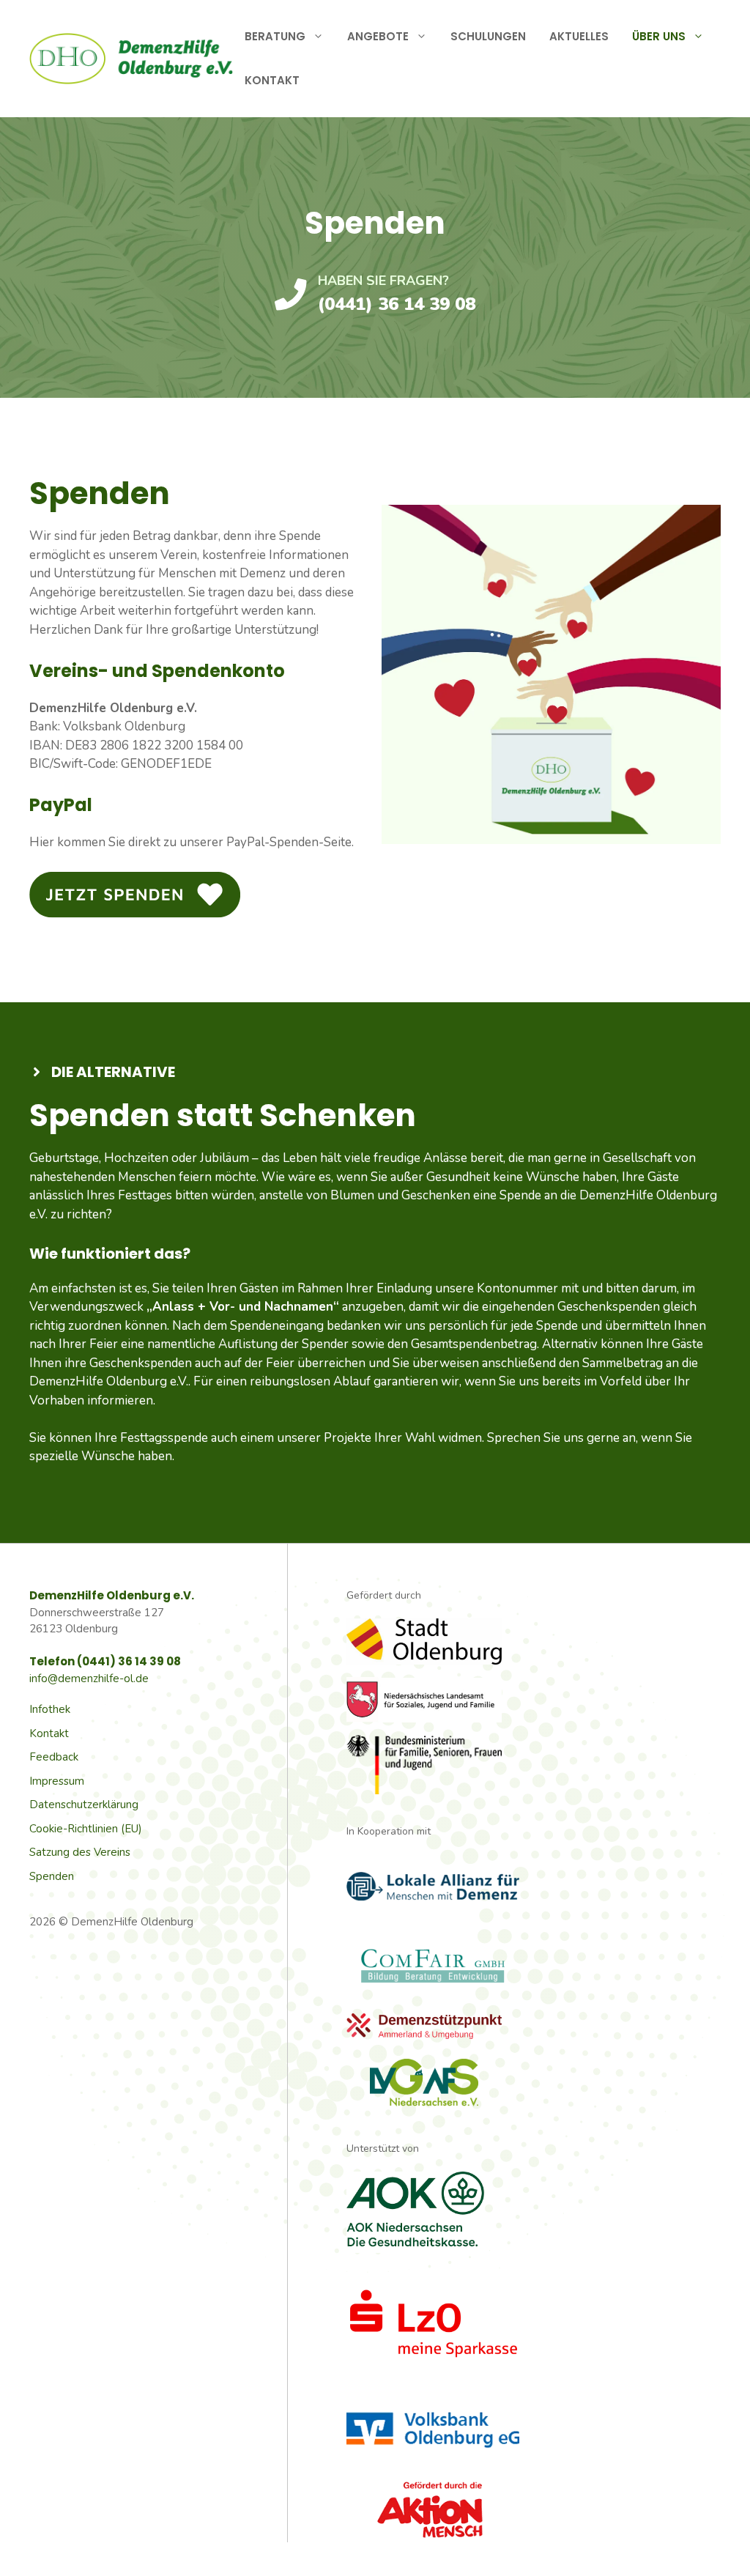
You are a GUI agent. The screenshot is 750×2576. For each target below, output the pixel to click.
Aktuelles (579, 36)
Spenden (52, 1876)
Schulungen (488, 36)
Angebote (378, 36)
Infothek (50, 1709)
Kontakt (272, 80)
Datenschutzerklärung (84, 1805)
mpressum (58, 1781)
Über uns (659, 36)
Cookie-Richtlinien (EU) (86, 1829)
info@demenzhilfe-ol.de (89, 1679)
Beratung (275, 36)
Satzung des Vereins (80, 1852)
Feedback (54, 1757)
